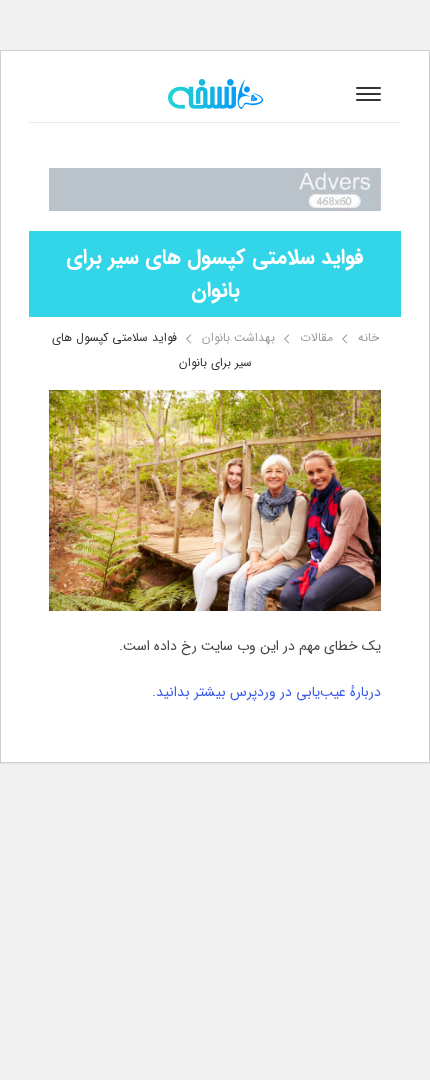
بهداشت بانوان (238, 337)
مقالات (316, 337)
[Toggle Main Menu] (368, 94)
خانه (368, 337)
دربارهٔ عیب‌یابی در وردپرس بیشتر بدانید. (266, 692)
